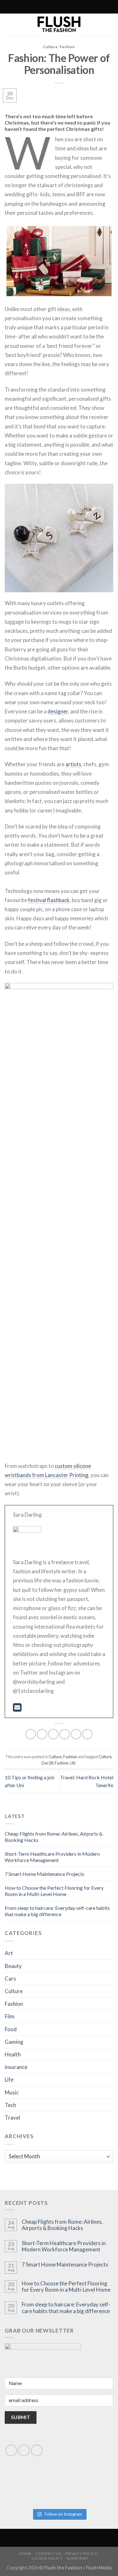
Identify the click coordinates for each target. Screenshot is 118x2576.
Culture (50, 47)
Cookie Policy (47, 2558)
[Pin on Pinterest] (76, 1734)
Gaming (14, 2042)
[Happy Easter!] (32, 2489)
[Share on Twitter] (53, 1734)
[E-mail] (17, 1709)
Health (13, 2054)
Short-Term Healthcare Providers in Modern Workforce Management (52, 1857)
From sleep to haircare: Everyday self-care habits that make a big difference (57, 1911)
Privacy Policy (81, 2554)
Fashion (67, 47)
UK (73, 1763)
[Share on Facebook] (42, 1734)
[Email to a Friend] (65, 1734)
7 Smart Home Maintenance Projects (45, 1874)
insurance (16, 2067)
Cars (10, 1979)
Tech (10, 2105)
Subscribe (77, 2558)
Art (9, 1953)
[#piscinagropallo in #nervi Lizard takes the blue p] (87, 2495)
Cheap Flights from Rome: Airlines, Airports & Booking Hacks (62, 2225)
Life (9, 2080)
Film (10, 2016)
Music (12, 2092)
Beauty (13, 1966)
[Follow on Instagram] (39, 7)
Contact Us (48, 2554)
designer (58, 711)
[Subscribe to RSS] (45, 7)
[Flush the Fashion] (59, 25)
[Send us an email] (24, 2450)
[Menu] (85, 7)
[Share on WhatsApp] (31, 1734)
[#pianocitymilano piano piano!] (32, 2478)
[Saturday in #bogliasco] (87, 2478)
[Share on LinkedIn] (87, 1734)
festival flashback (49, 900)
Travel (12, 2118)
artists (73, 764)
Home (26, 2554)
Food (11, 2029)
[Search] (31, 7)
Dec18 (47, 1763)
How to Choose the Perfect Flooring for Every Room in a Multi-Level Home (54, 1891)
